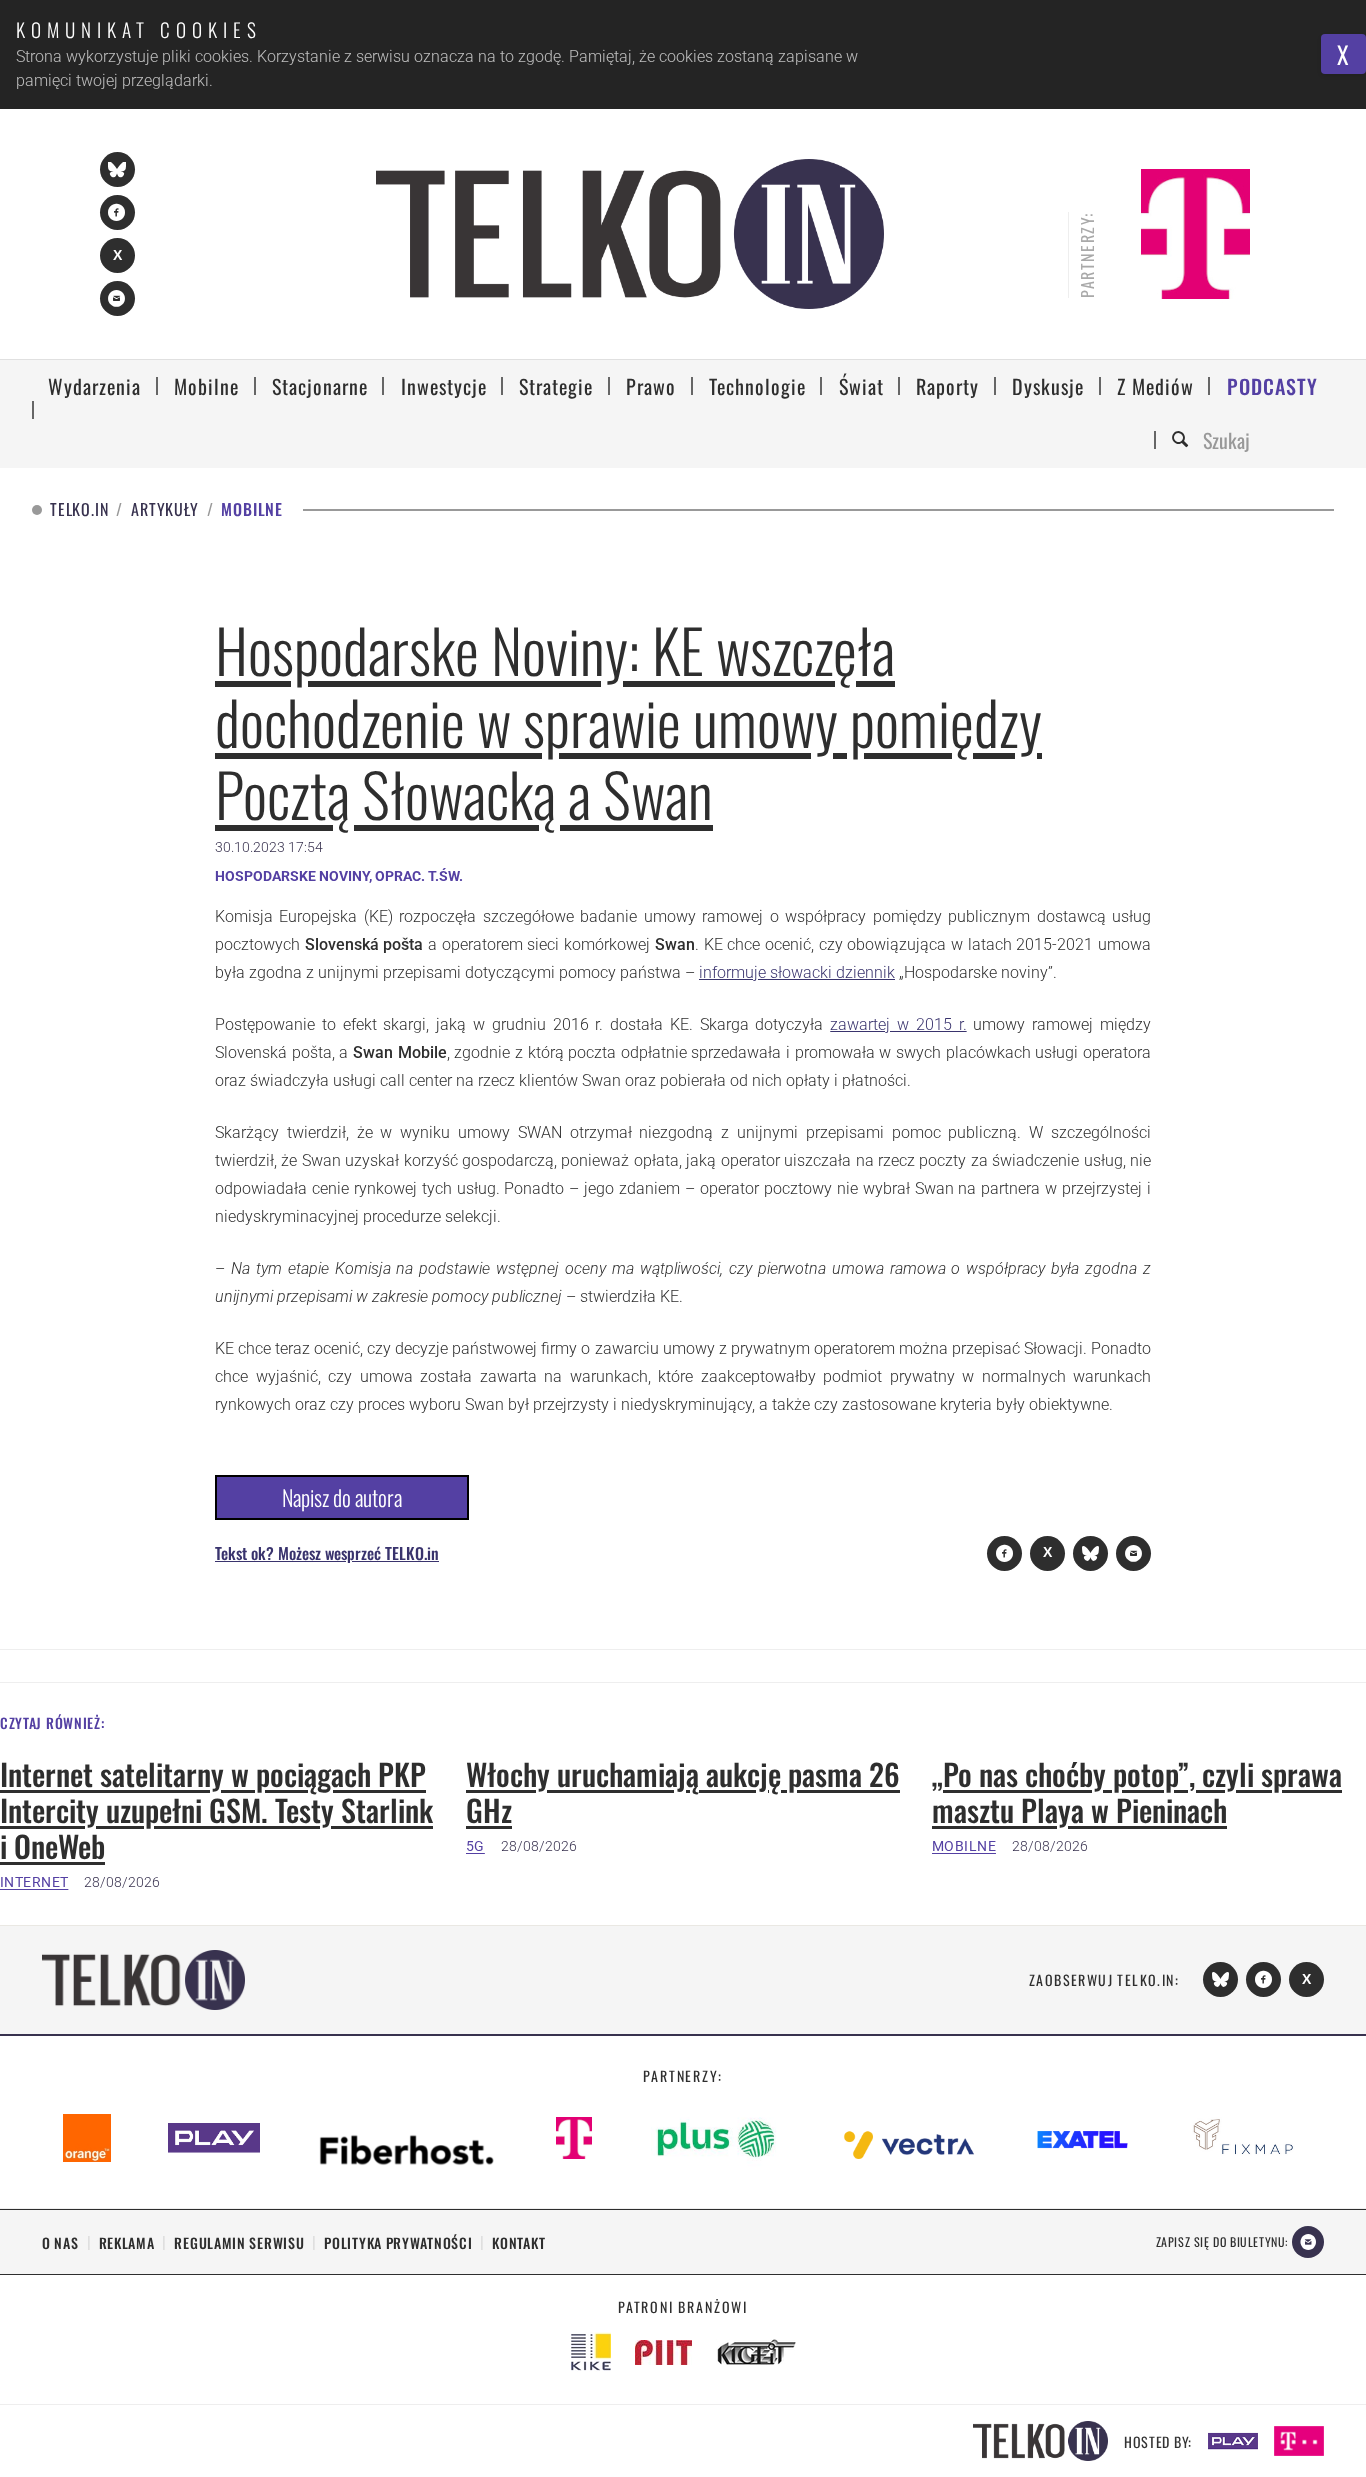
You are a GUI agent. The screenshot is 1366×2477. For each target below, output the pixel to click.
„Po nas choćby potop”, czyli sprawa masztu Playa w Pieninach (1137, 1792)
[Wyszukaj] (1183, 440)
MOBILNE (964, 1846)
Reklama (127, 2242)
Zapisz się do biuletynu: (1222, 2241)
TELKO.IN (79, 509)
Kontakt (518, 2242)
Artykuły (164, 509)
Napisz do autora (342, 1497)
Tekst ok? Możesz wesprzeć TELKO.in (327, 1553)
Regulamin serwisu (239, 2242)
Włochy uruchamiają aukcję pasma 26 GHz (683, 1792)
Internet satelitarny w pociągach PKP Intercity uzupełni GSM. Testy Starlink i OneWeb (216, 1810)
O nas (60, 2242)
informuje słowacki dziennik (797, 972)
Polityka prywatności (398, 2242)
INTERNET (34, 1882)
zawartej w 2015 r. (898, 1024)
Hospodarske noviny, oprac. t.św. (339, 876)
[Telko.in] (630, 234)
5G (475, 1846)
